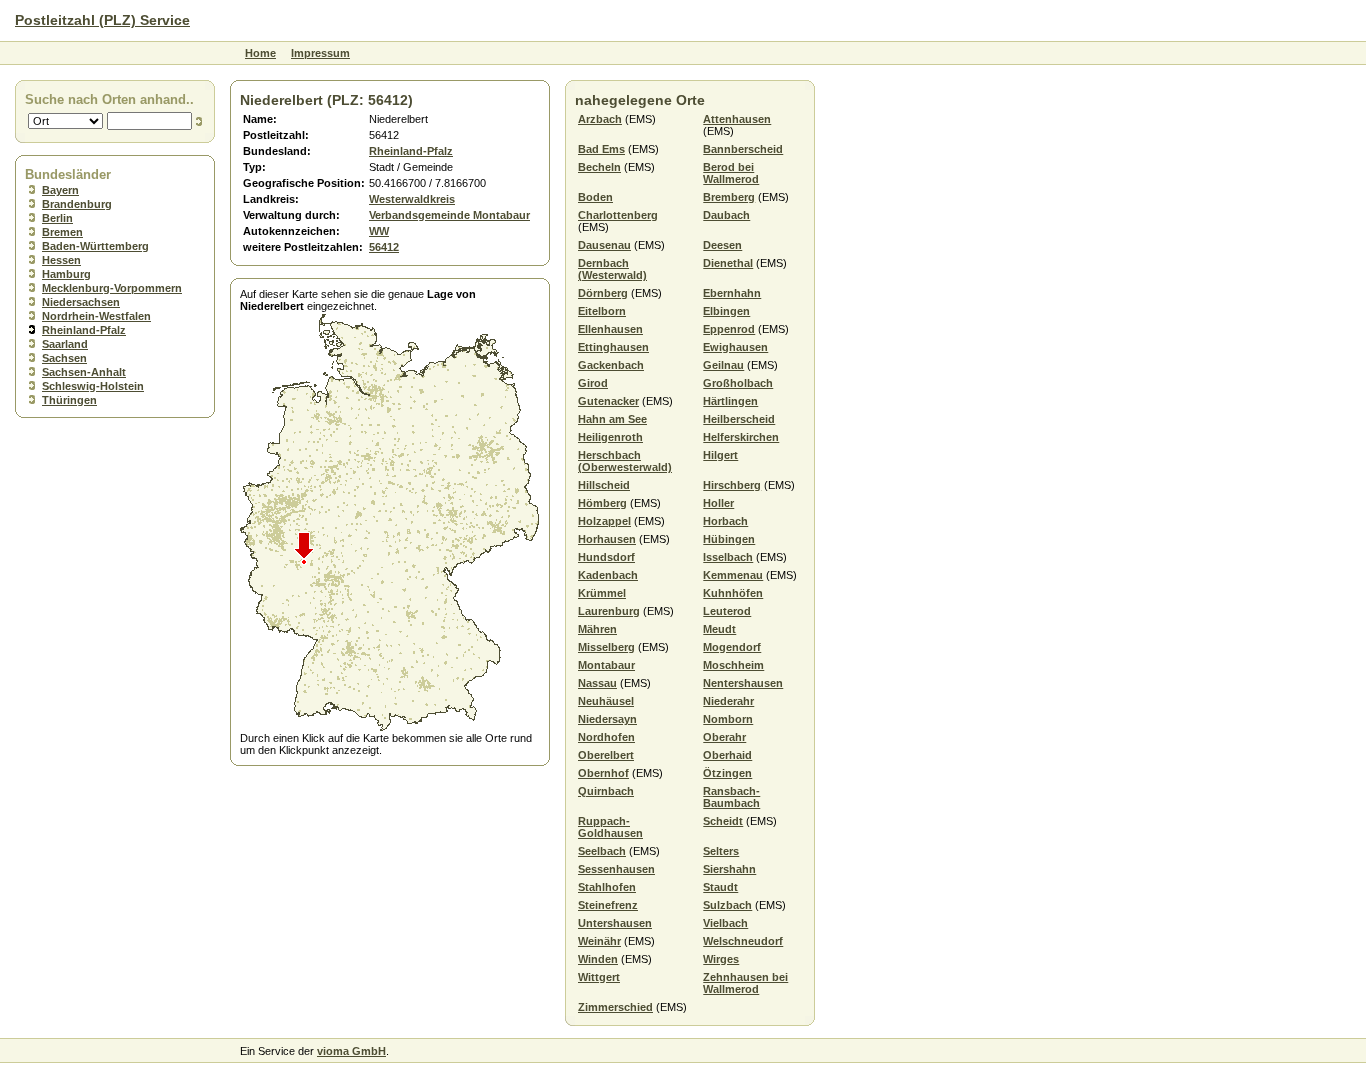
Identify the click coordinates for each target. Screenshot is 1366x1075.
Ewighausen (735, 347)
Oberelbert (606, 755)
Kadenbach (608, 575)
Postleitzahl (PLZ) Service (102, 20)
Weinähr (599, 941)
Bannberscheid (743, 149)
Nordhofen (606, 737)
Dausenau (604, 245)
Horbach (725, 521)
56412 (384, 247)
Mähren (597, 629)
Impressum (320, 53)
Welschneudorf (743, 941)
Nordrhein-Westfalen (96, 316)
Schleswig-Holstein (93, 386)
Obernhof (603, 773)
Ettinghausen (613, 347)
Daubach (726, 215)
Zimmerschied (615, 1007)
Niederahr (728, 701)
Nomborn (728, 719)
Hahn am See (612, 419)
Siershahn (729, 869)
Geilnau (723, 365)
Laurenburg (609, 611)
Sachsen (64, 358)
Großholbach (738, 383)
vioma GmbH (351, 1051)
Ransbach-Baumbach (731, 797)
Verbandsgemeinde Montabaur (449, 215)
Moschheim (733, 665)
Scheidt (723, 821)
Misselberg (606, 647)
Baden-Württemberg (95, 246)
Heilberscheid (739, 419)
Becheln (599, 167)
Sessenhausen (616, 869)
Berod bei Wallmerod (731, 173)
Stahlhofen (607, 887)
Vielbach (725, 923)
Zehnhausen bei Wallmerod (745, 983)
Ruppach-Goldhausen (610, 827)
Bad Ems (601, 149)
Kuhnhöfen (733, 593)
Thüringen (69, 400)
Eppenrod (729, 329)
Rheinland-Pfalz (84, 330)
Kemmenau (733, 575)
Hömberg (602, 503)
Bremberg (729, 197)
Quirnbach (606, 791)
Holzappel (604, 521)
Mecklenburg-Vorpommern (112, 288)
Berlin (57, 218)
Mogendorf (732, 647)
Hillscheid (604, 485)
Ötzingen (727, 773)
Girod (593, 383)
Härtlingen (730, 401)
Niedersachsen (81, 302)
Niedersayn (607, 719)
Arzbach (600, 119)
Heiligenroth (610, 437)
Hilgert (720, 455)
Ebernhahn (732, 293)
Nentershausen (743, 683)
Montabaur (606, 665)
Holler (718, 503)
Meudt (719, 629)
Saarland (65, 344)
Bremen (62, 232)
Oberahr (724, 737)
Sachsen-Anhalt (84, 372)
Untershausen (615, 923)
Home (260, 53)
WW (379, 231)
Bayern (60, 190)
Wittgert (599, 977)
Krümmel (602, 593)
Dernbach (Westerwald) (612, 269)
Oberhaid (727, 755)
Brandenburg (77, 204)
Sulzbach (727, 905)
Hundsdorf (606, 557)
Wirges (721, 959)
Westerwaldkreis (412, 199)
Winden (598, 959)
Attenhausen (737, 119)
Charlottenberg (618, 215)
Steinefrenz (608, 905)
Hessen (61, 260)
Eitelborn (602, 311)
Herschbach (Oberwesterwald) (625, 461)
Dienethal (728, 263)
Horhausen (607, 539)
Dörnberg (603, 293)
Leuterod (727, 611)
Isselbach (728, 557)
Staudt (720, 887)
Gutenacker (608, 401)
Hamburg (66, 274)
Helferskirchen (741, 437)
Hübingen (729, 539)
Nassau (597, 683)
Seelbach (602, 851)
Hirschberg (732, 485)
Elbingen (726, 311)
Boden (595, 197)
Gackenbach (611, 365)
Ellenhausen (610, 329)
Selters (721, 851)
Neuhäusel (606, 701)
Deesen (722, 245)
